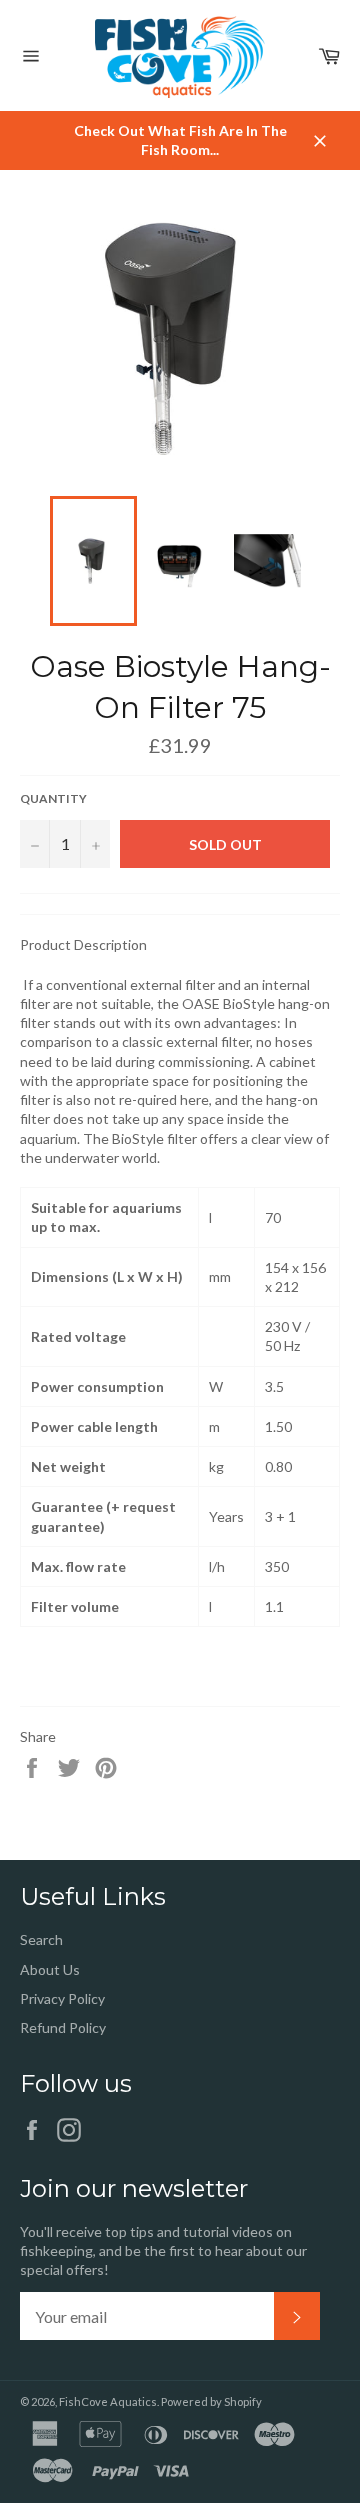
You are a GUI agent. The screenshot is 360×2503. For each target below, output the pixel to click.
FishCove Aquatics (108, 2401)
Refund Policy (63, 2027)
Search (41, 1939)
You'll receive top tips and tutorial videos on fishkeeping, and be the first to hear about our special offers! (163, 2251)
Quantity (53, 798)
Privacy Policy (62, 1998)
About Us (50, 1969)
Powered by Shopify (211, 2401)
